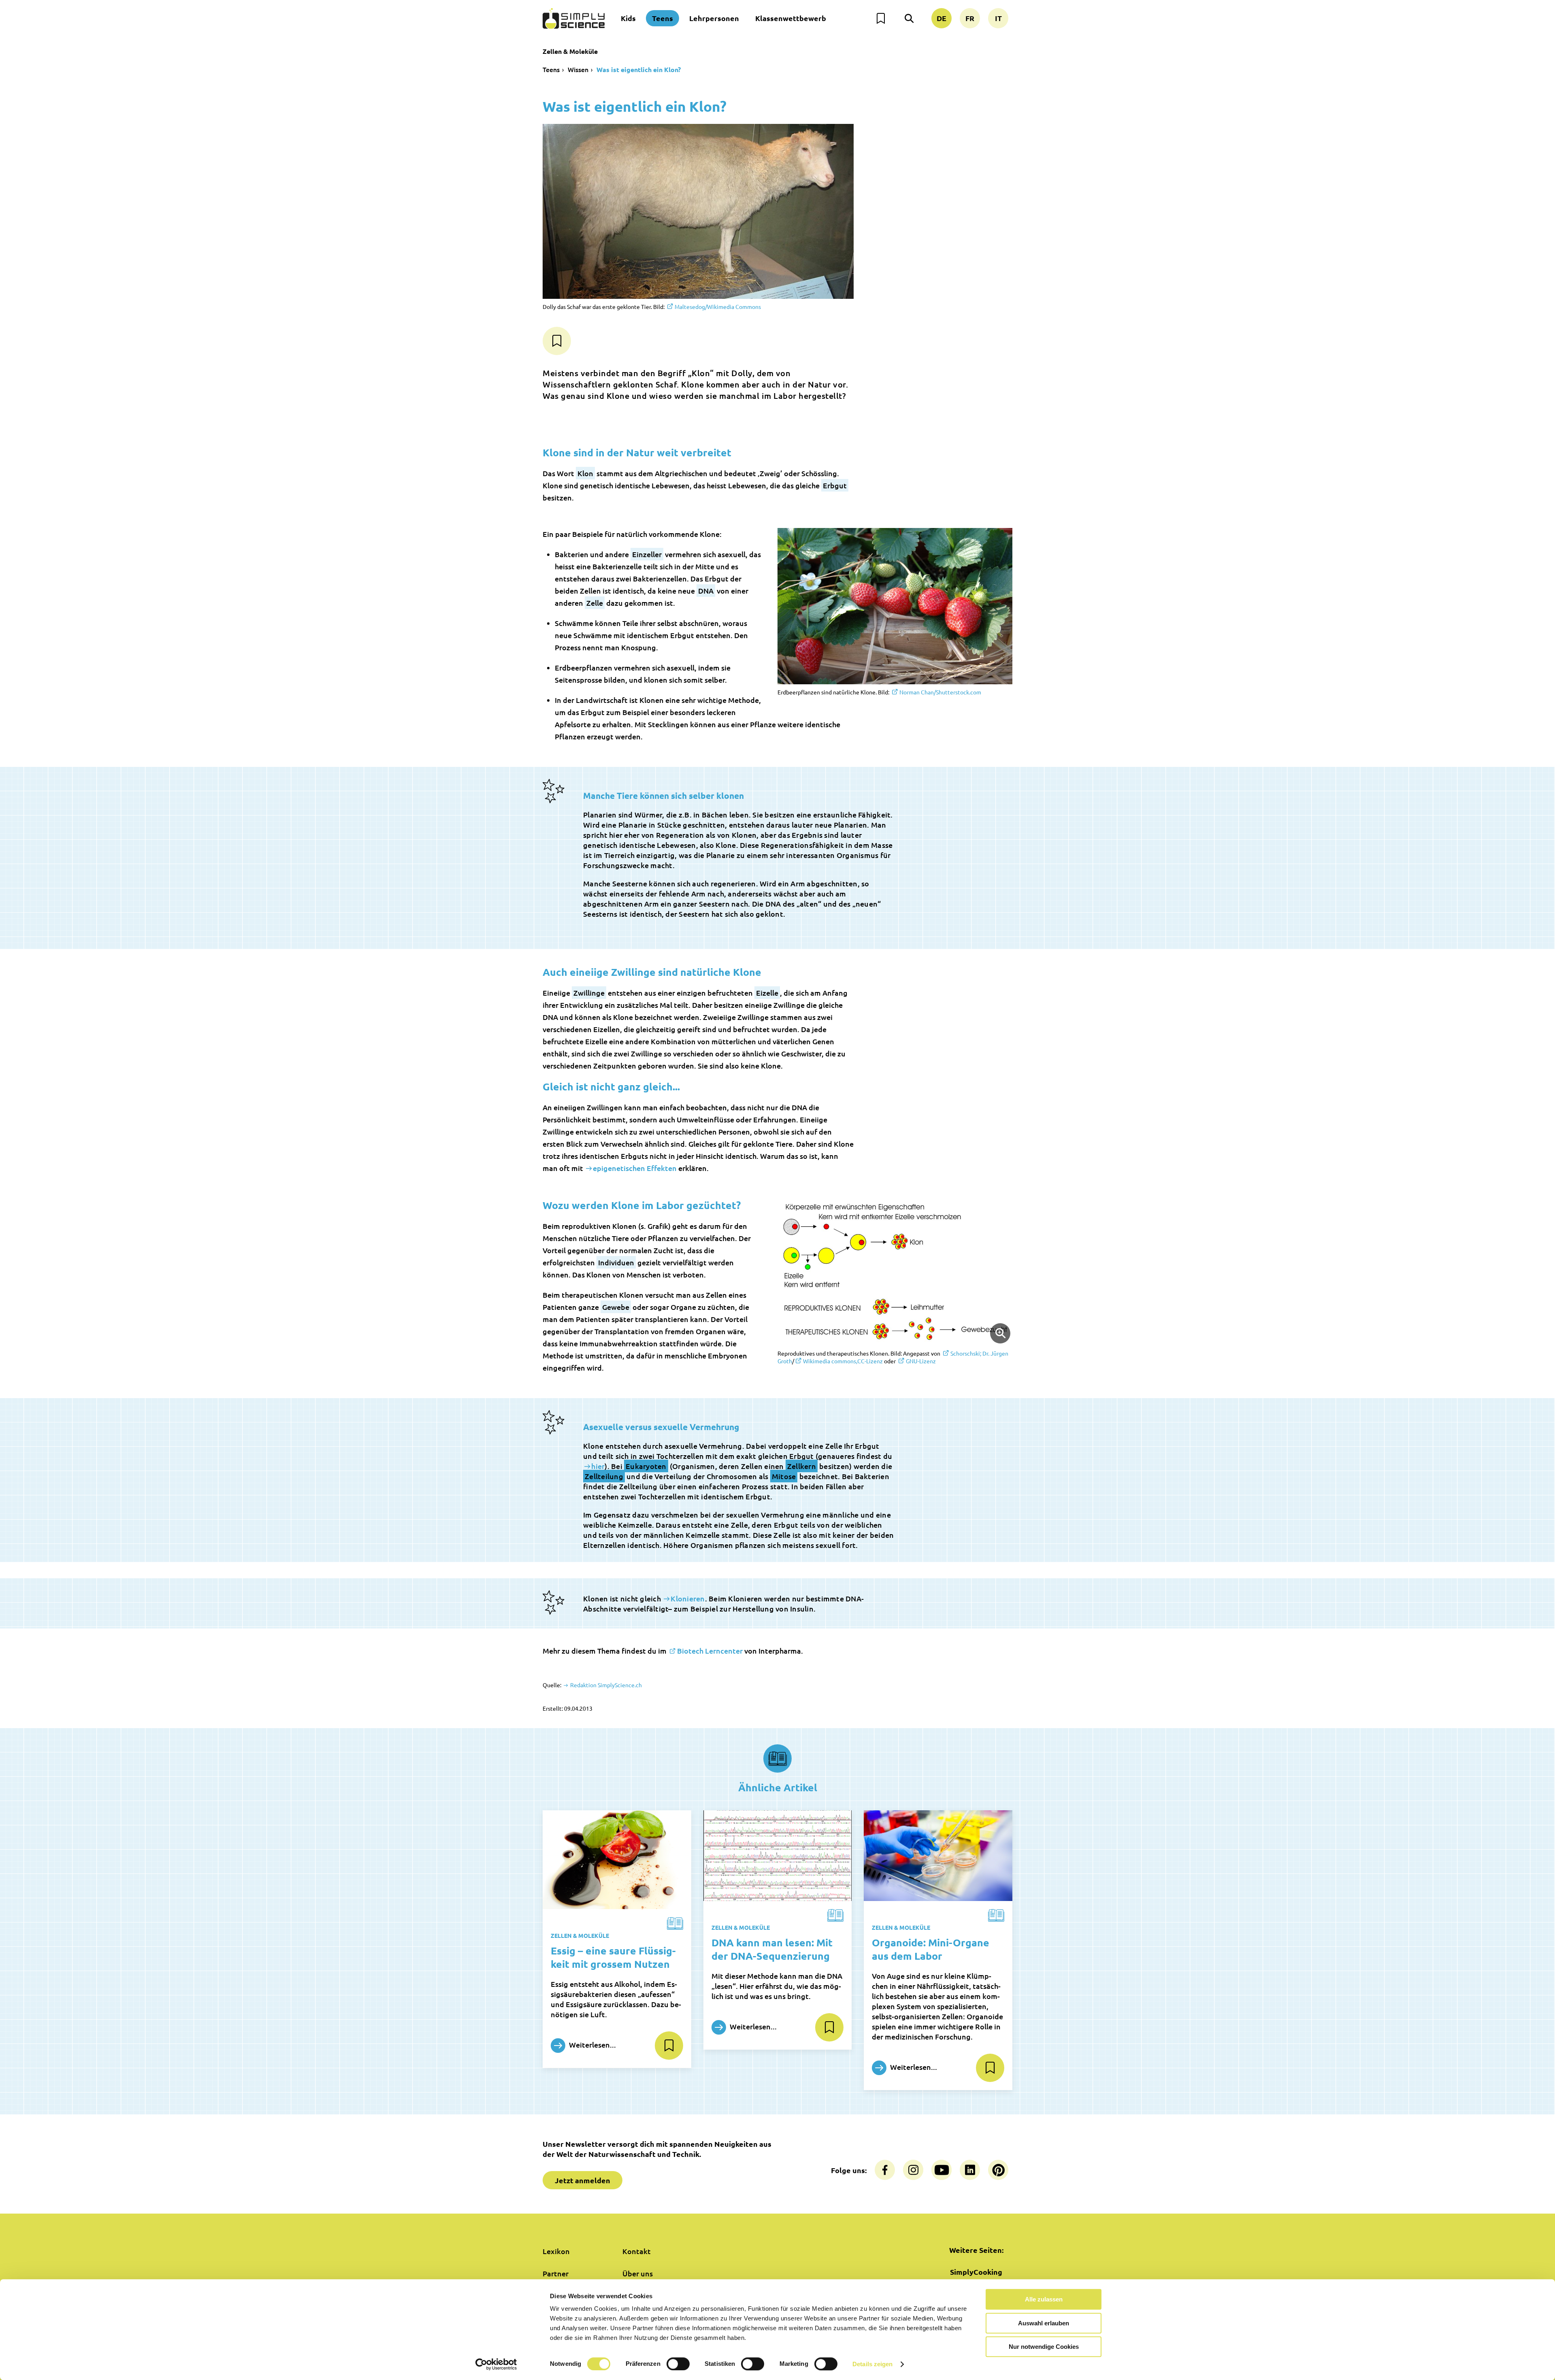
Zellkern (802, 1466)
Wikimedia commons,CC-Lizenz (843, 1361)
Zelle (595, 603)
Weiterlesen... (592, 2044)
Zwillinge (589, 993)
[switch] (678, 2364)
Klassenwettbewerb (791, 18)
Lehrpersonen (714, 18)
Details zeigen (872, 2364)
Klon (585, 473)
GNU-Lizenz (921, 1361)
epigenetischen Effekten (635, 1168)
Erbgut (835, 485)
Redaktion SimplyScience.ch (605, 1685)
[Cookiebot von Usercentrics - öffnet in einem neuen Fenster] (496, 2364)
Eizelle (767, 993)
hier (598, 1466)
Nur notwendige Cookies (1044, 2347)
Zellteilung (604, 1476)
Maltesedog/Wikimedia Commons (718, 307)
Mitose (784, 1476)
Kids (628, 18)
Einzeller (647, 554)
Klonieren (688, 1598)
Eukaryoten (646, 1466)
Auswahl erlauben (1044, 2323)
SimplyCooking (976, 2272)
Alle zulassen (1044, 2299)
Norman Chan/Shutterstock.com (940, 692)
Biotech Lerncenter (710, 1651)
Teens (662, 18)
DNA (706, 591)
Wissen (578, 69)
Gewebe (616, 1307)
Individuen (616, 1262)
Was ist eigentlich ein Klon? (639, 69)
